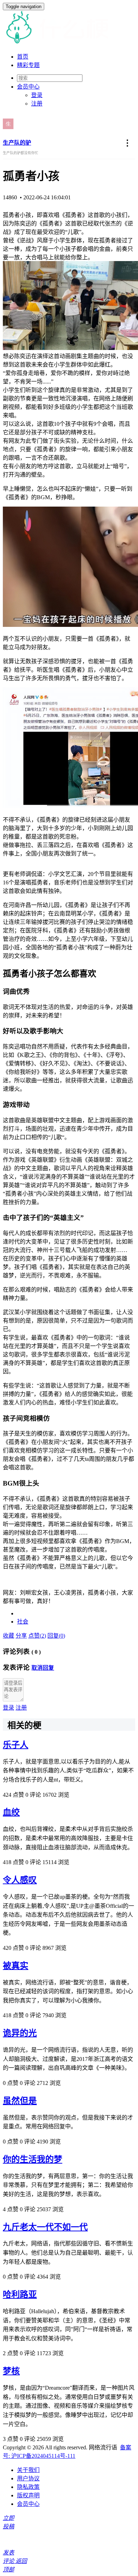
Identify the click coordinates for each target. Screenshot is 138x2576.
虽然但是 (20, 2101)
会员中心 (28, 2504)
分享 (21, 1636)
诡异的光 (20, 2033)
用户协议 (28, 2478)
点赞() (37, 1636)
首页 (23, 57)
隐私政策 (28, 2487)
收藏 (8, 1636)
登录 (37, 95)
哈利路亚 (20, 2294)
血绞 (11, 1812)
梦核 (11, 2371)
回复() (56, 1636)
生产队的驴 (17, 143)
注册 (37, 104)
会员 (28, 87)
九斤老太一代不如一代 (45, 2227)
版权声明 (28, 2495)
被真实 (16, 1966)
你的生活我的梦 (33, 2159)
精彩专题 (28, 65)
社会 (23, 1622)
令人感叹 (20, 1880)
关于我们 (28, 2470)
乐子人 (16, 1745)
